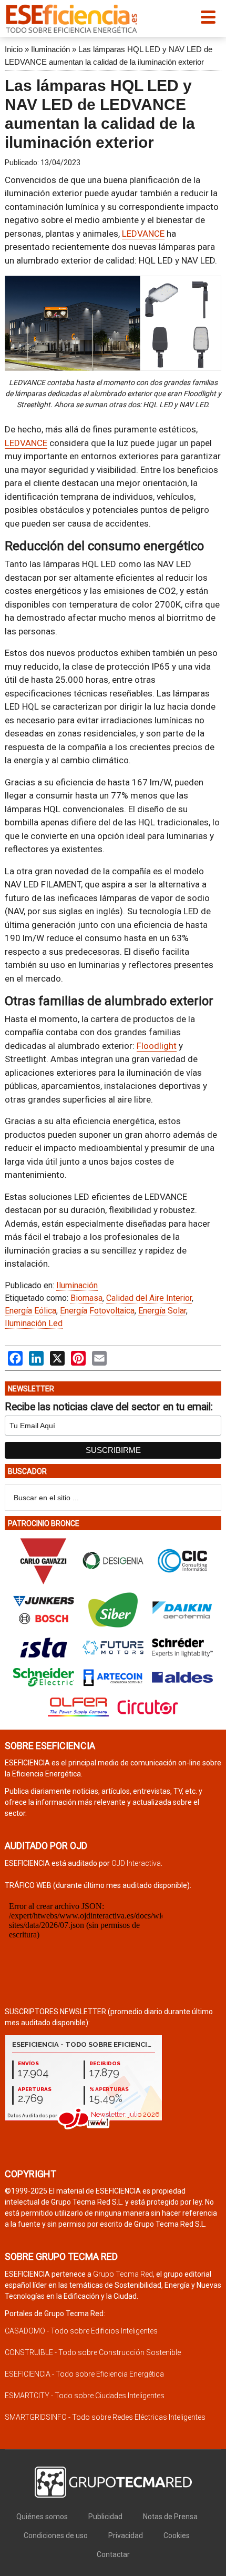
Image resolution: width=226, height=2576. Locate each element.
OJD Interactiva (136, 1863)
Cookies (177, 2535)
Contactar (113, 2554)
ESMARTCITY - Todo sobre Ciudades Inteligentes (85, 2396)
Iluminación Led (34, 1323)
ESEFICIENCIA (71, 18)
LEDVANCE (143, 234)
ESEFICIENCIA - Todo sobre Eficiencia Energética (84, 2374)
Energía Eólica (30, 1311)
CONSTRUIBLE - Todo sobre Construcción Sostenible (93, 2352)
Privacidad (126, 2535)
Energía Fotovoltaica (97, 1311)
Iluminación (50, 49)
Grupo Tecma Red (123, 2274)
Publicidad (105, 2517)
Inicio (14, 49)
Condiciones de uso (56, 2535)
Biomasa (86, 1298)
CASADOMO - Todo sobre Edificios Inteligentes (81, 2331)
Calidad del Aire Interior (149, 1298)
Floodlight (157, 1046)
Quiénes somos (42, 2517)
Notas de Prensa (170, 2517)
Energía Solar (162, 1311)
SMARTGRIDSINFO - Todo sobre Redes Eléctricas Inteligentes (105, 2417)
